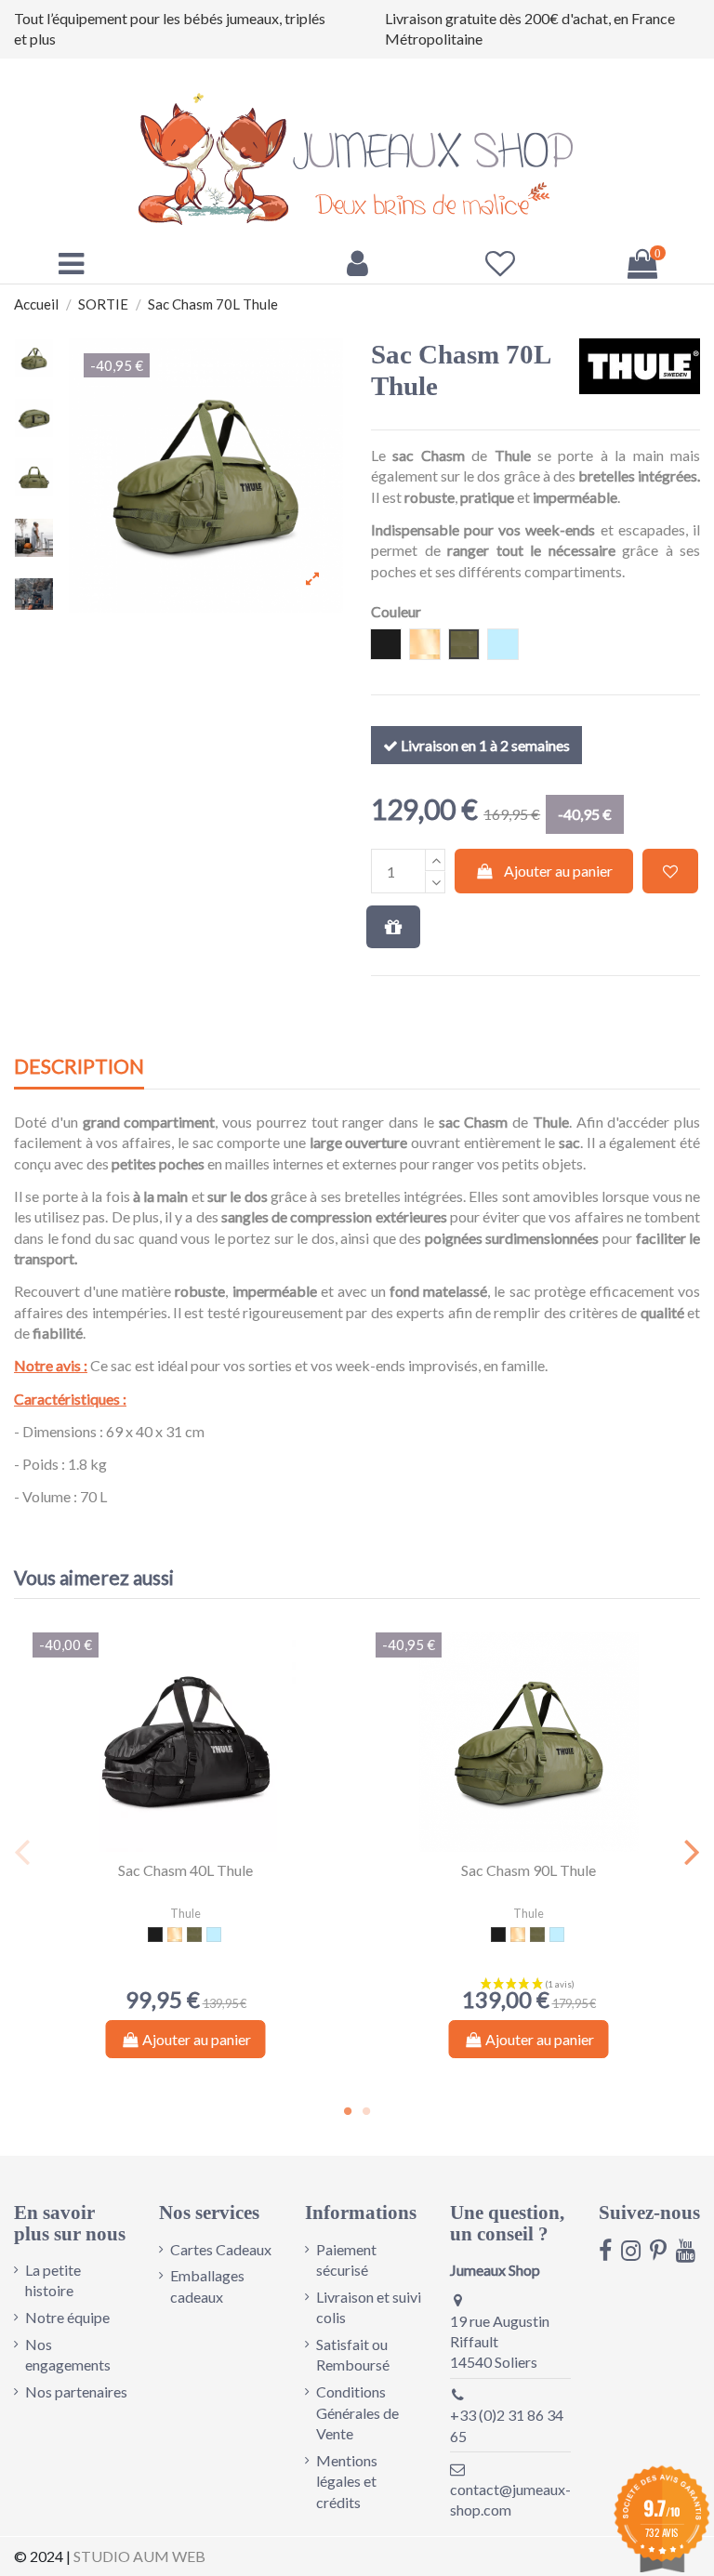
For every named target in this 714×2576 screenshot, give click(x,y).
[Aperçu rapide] (201, 1844)
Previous (23, 1851)
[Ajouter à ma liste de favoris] (670, 871)
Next (691, 1851)
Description (79, 1067)
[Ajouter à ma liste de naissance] (393, 927)
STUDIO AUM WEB (139, 2556)
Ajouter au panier (558, 871)
